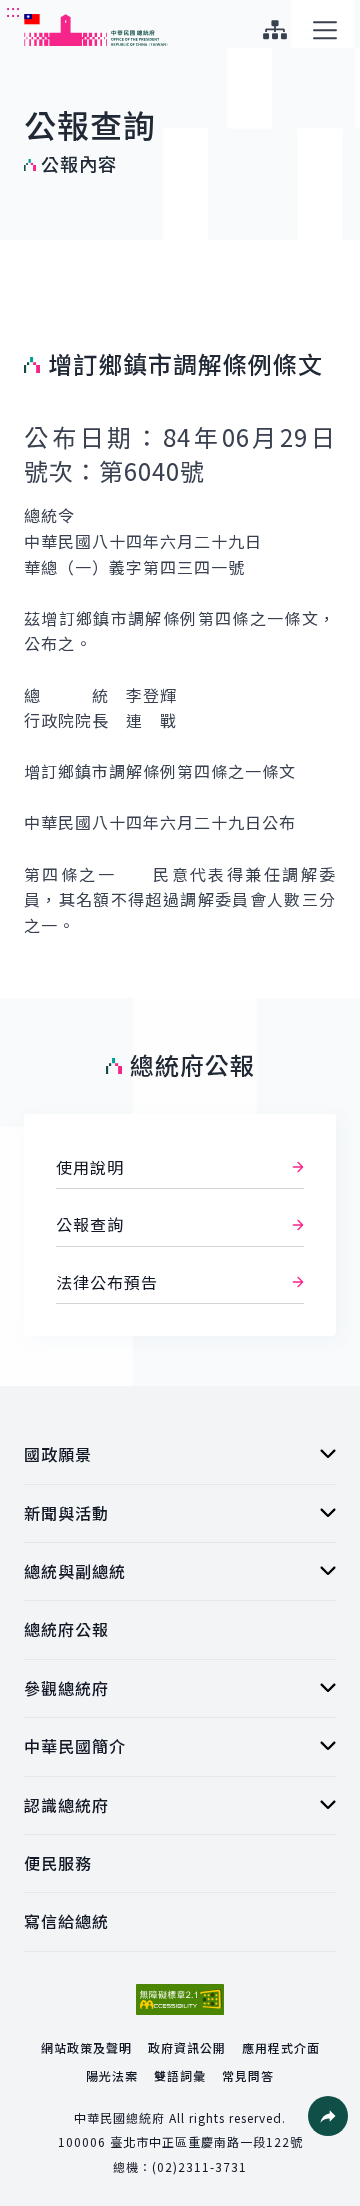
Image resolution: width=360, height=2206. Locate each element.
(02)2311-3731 (199, 2166)
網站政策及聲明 (86, 2047)
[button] (328, 2116)
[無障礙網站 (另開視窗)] (180, 1999)
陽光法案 (112, 2075)
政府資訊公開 (187, 2047)
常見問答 (248, 2075)
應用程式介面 (281, 2047)
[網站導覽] (274, 30)
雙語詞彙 (180, 2075)
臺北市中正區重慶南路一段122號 (206, 2141)
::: (13, 11)
